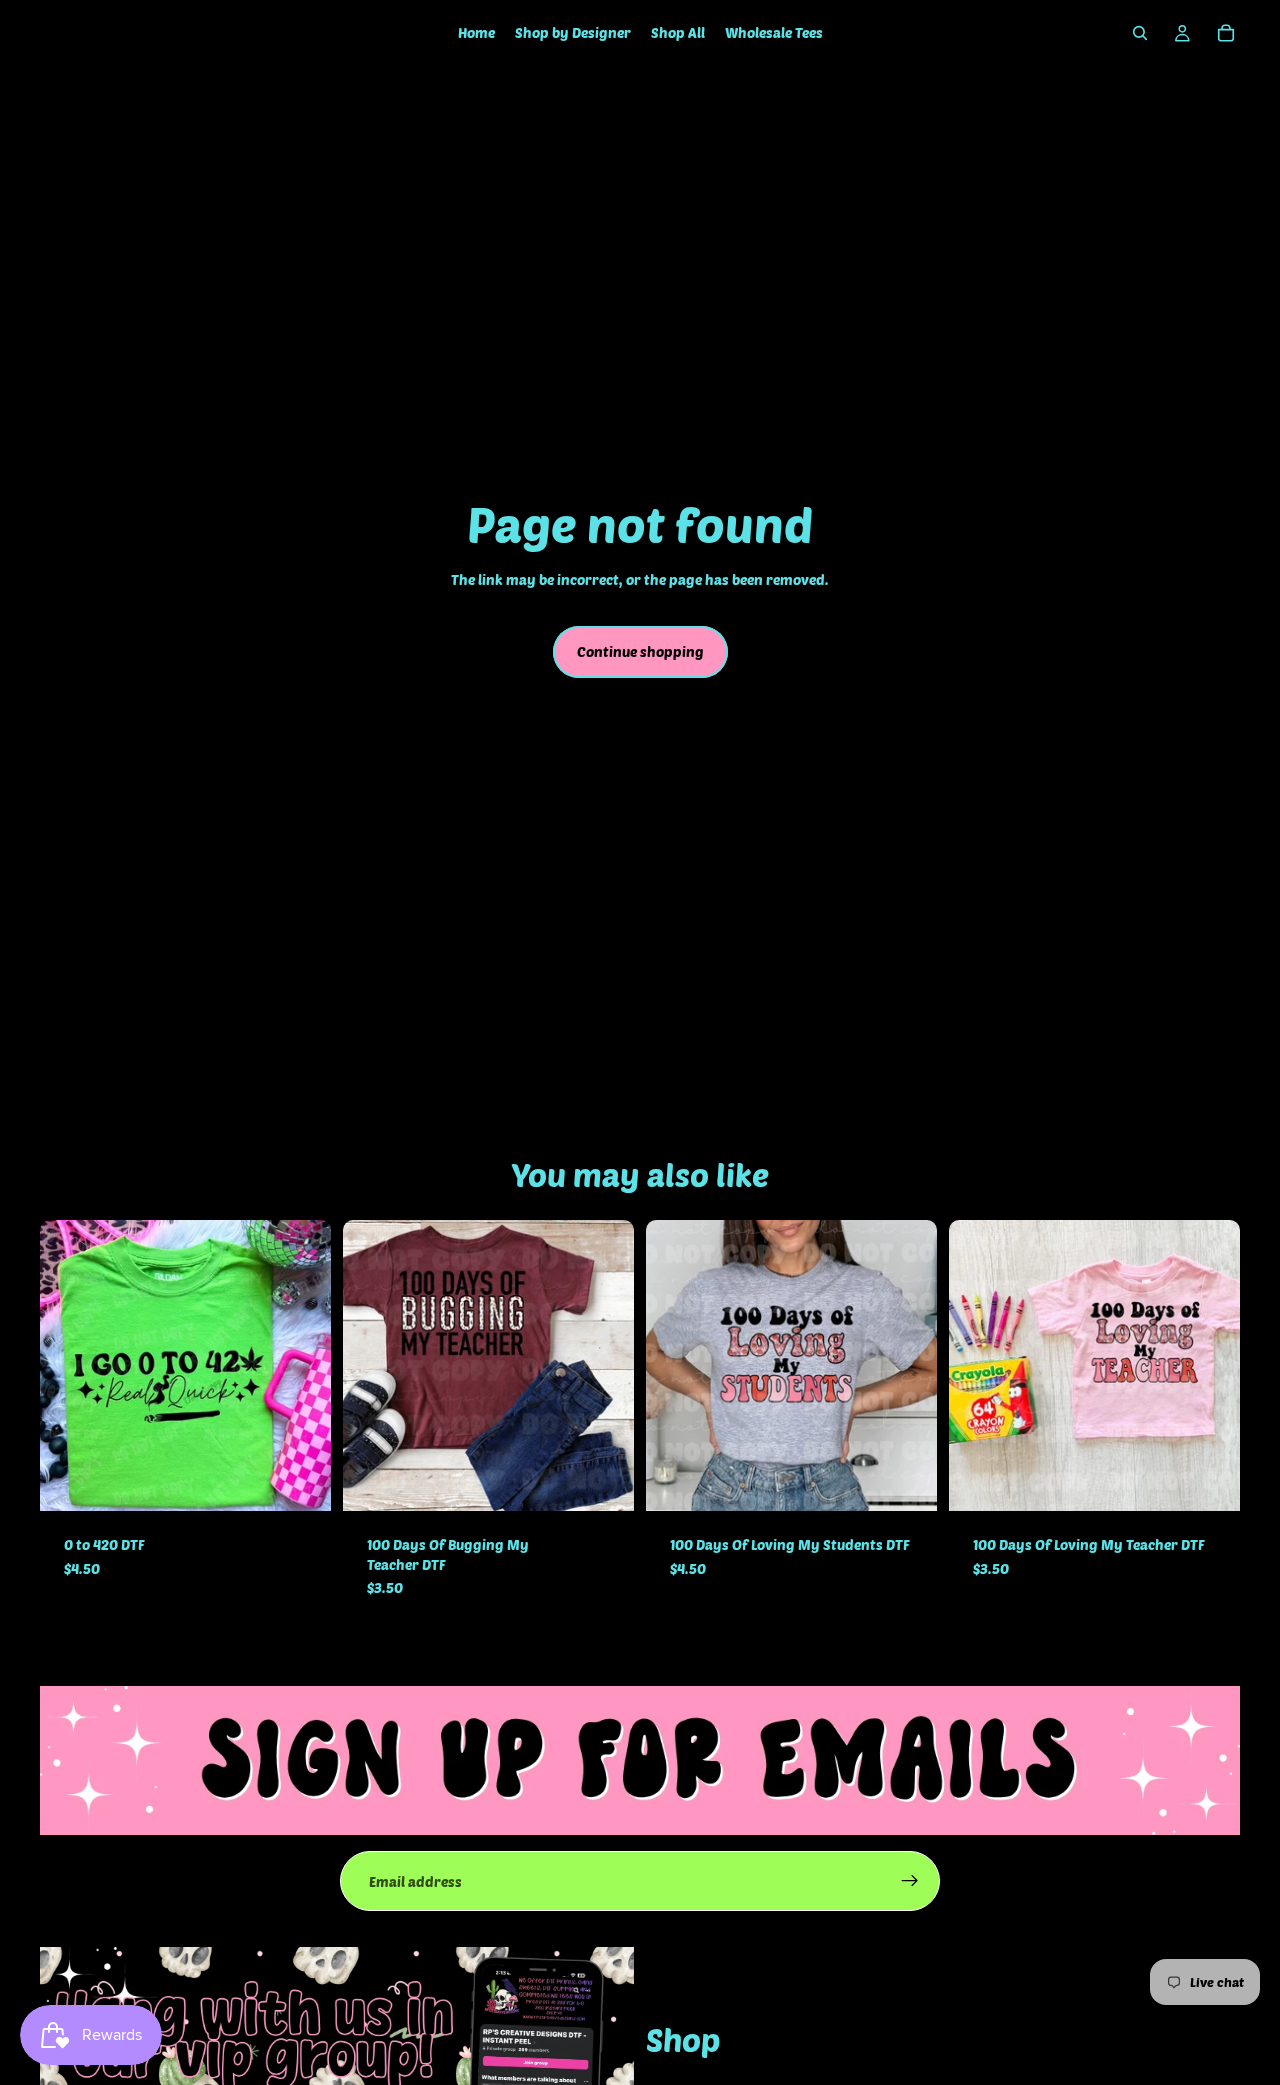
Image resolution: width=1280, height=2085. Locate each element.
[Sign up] (910, 1881)
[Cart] (1226, 33)
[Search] (1140, 33)
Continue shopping (640, 651)
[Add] (300, 1480)
